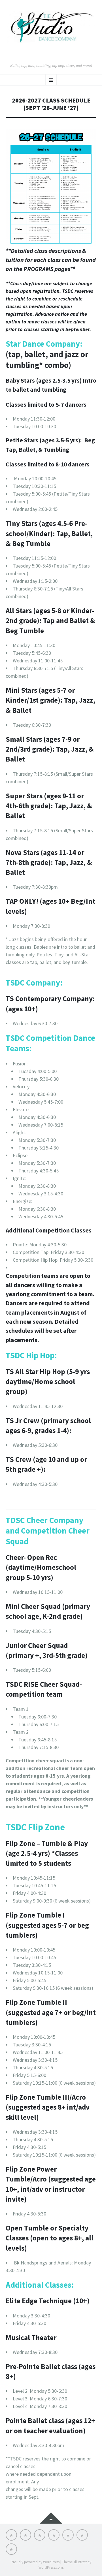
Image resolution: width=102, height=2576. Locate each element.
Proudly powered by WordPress (35, 2562)
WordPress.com (51, 2567)
